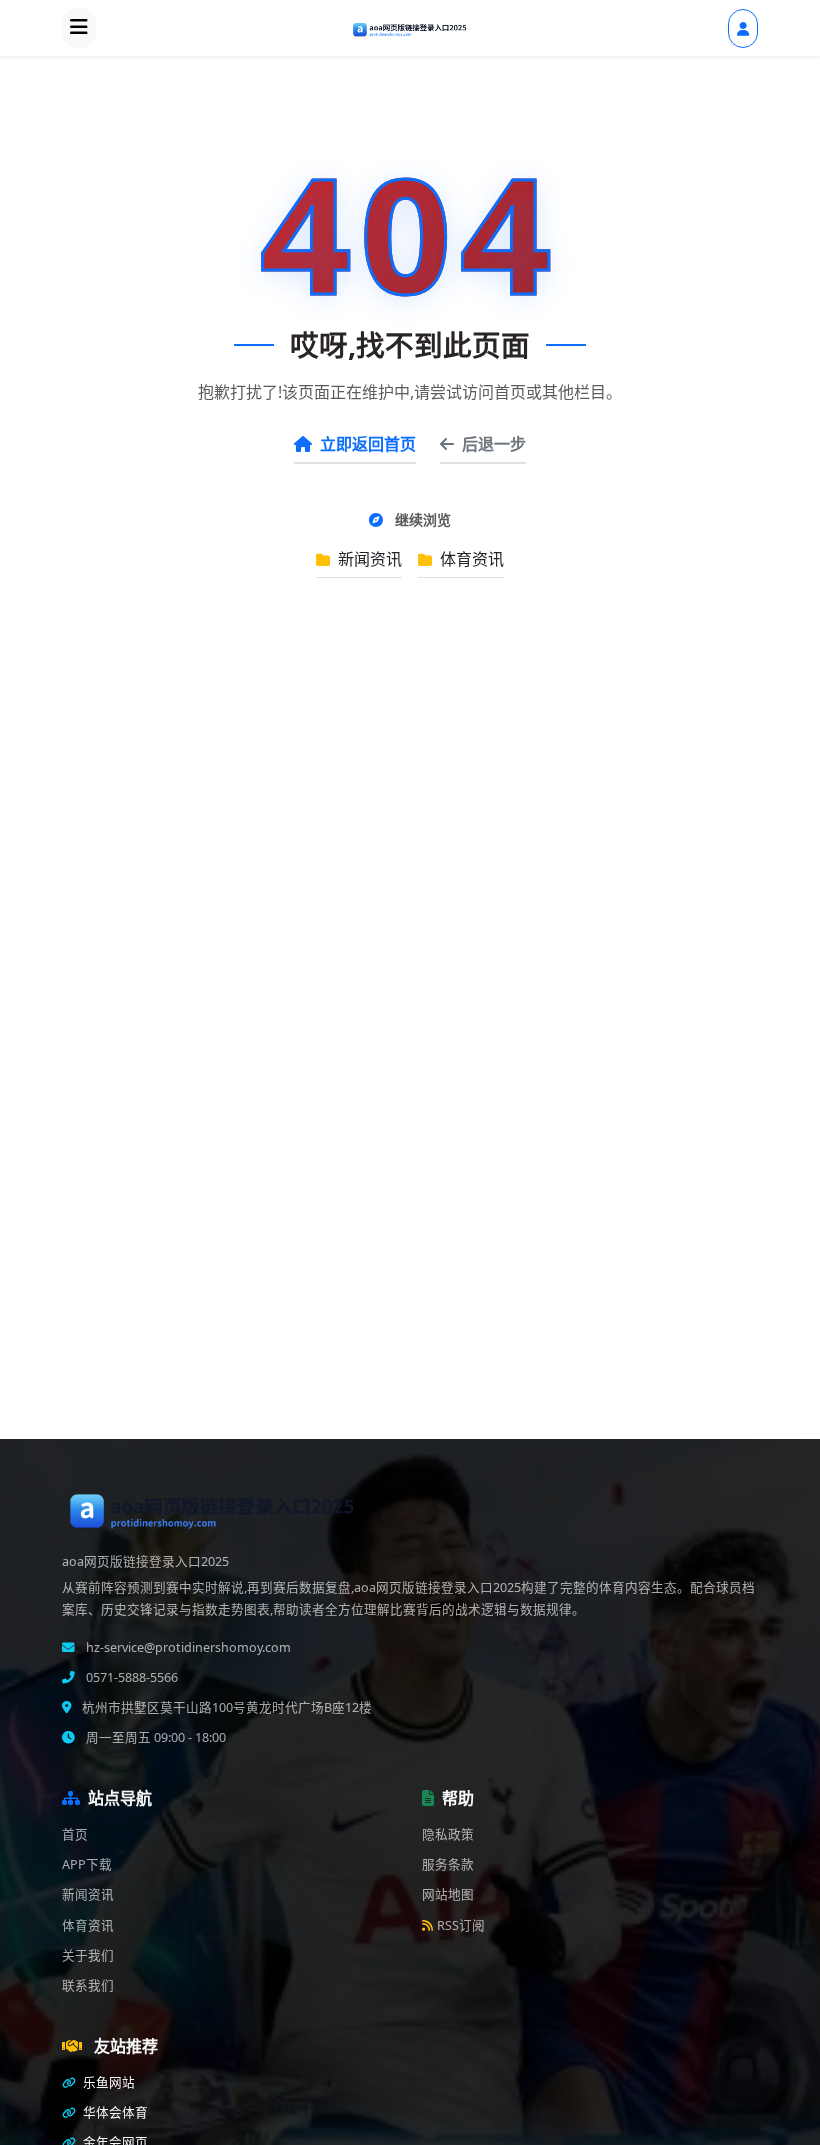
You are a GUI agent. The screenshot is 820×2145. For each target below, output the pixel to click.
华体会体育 (114, 2112)
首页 (75, 1834)
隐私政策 (448, 1834)
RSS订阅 (461, 1925)
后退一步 (494, 444)
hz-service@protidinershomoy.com (187, 1647)
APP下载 (87, 1864)
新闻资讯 (368, 559)
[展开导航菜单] (79, 28)
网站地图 (448, 1894)
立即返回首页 (368, 444)
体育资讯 (470, 559)
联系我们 (88, 1985)
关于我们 (88, 1955)
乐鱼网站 (107, 2082)
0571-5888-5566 (130, 1677)
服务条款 (448, 1864)
